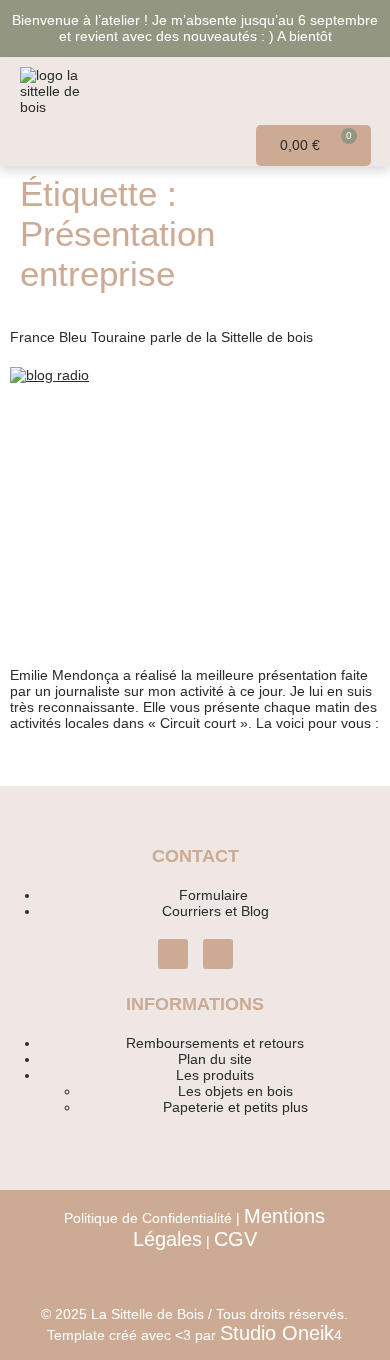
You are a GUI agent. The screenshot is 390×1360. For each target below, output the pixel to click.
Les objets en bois (235, 1091)
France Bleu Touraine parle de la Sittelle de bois (161, 337)
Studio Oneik (277, 1333)
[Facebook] (218, 954)
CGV (235, 1239)
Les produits (215, 1075)
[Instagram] (173, 954)
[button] (341, 91)
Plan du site (215, 1059)
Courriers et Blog (215, 911)
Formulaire (215, 895)
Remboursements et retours (215, 1043)
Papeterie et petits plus (235, 1107)
